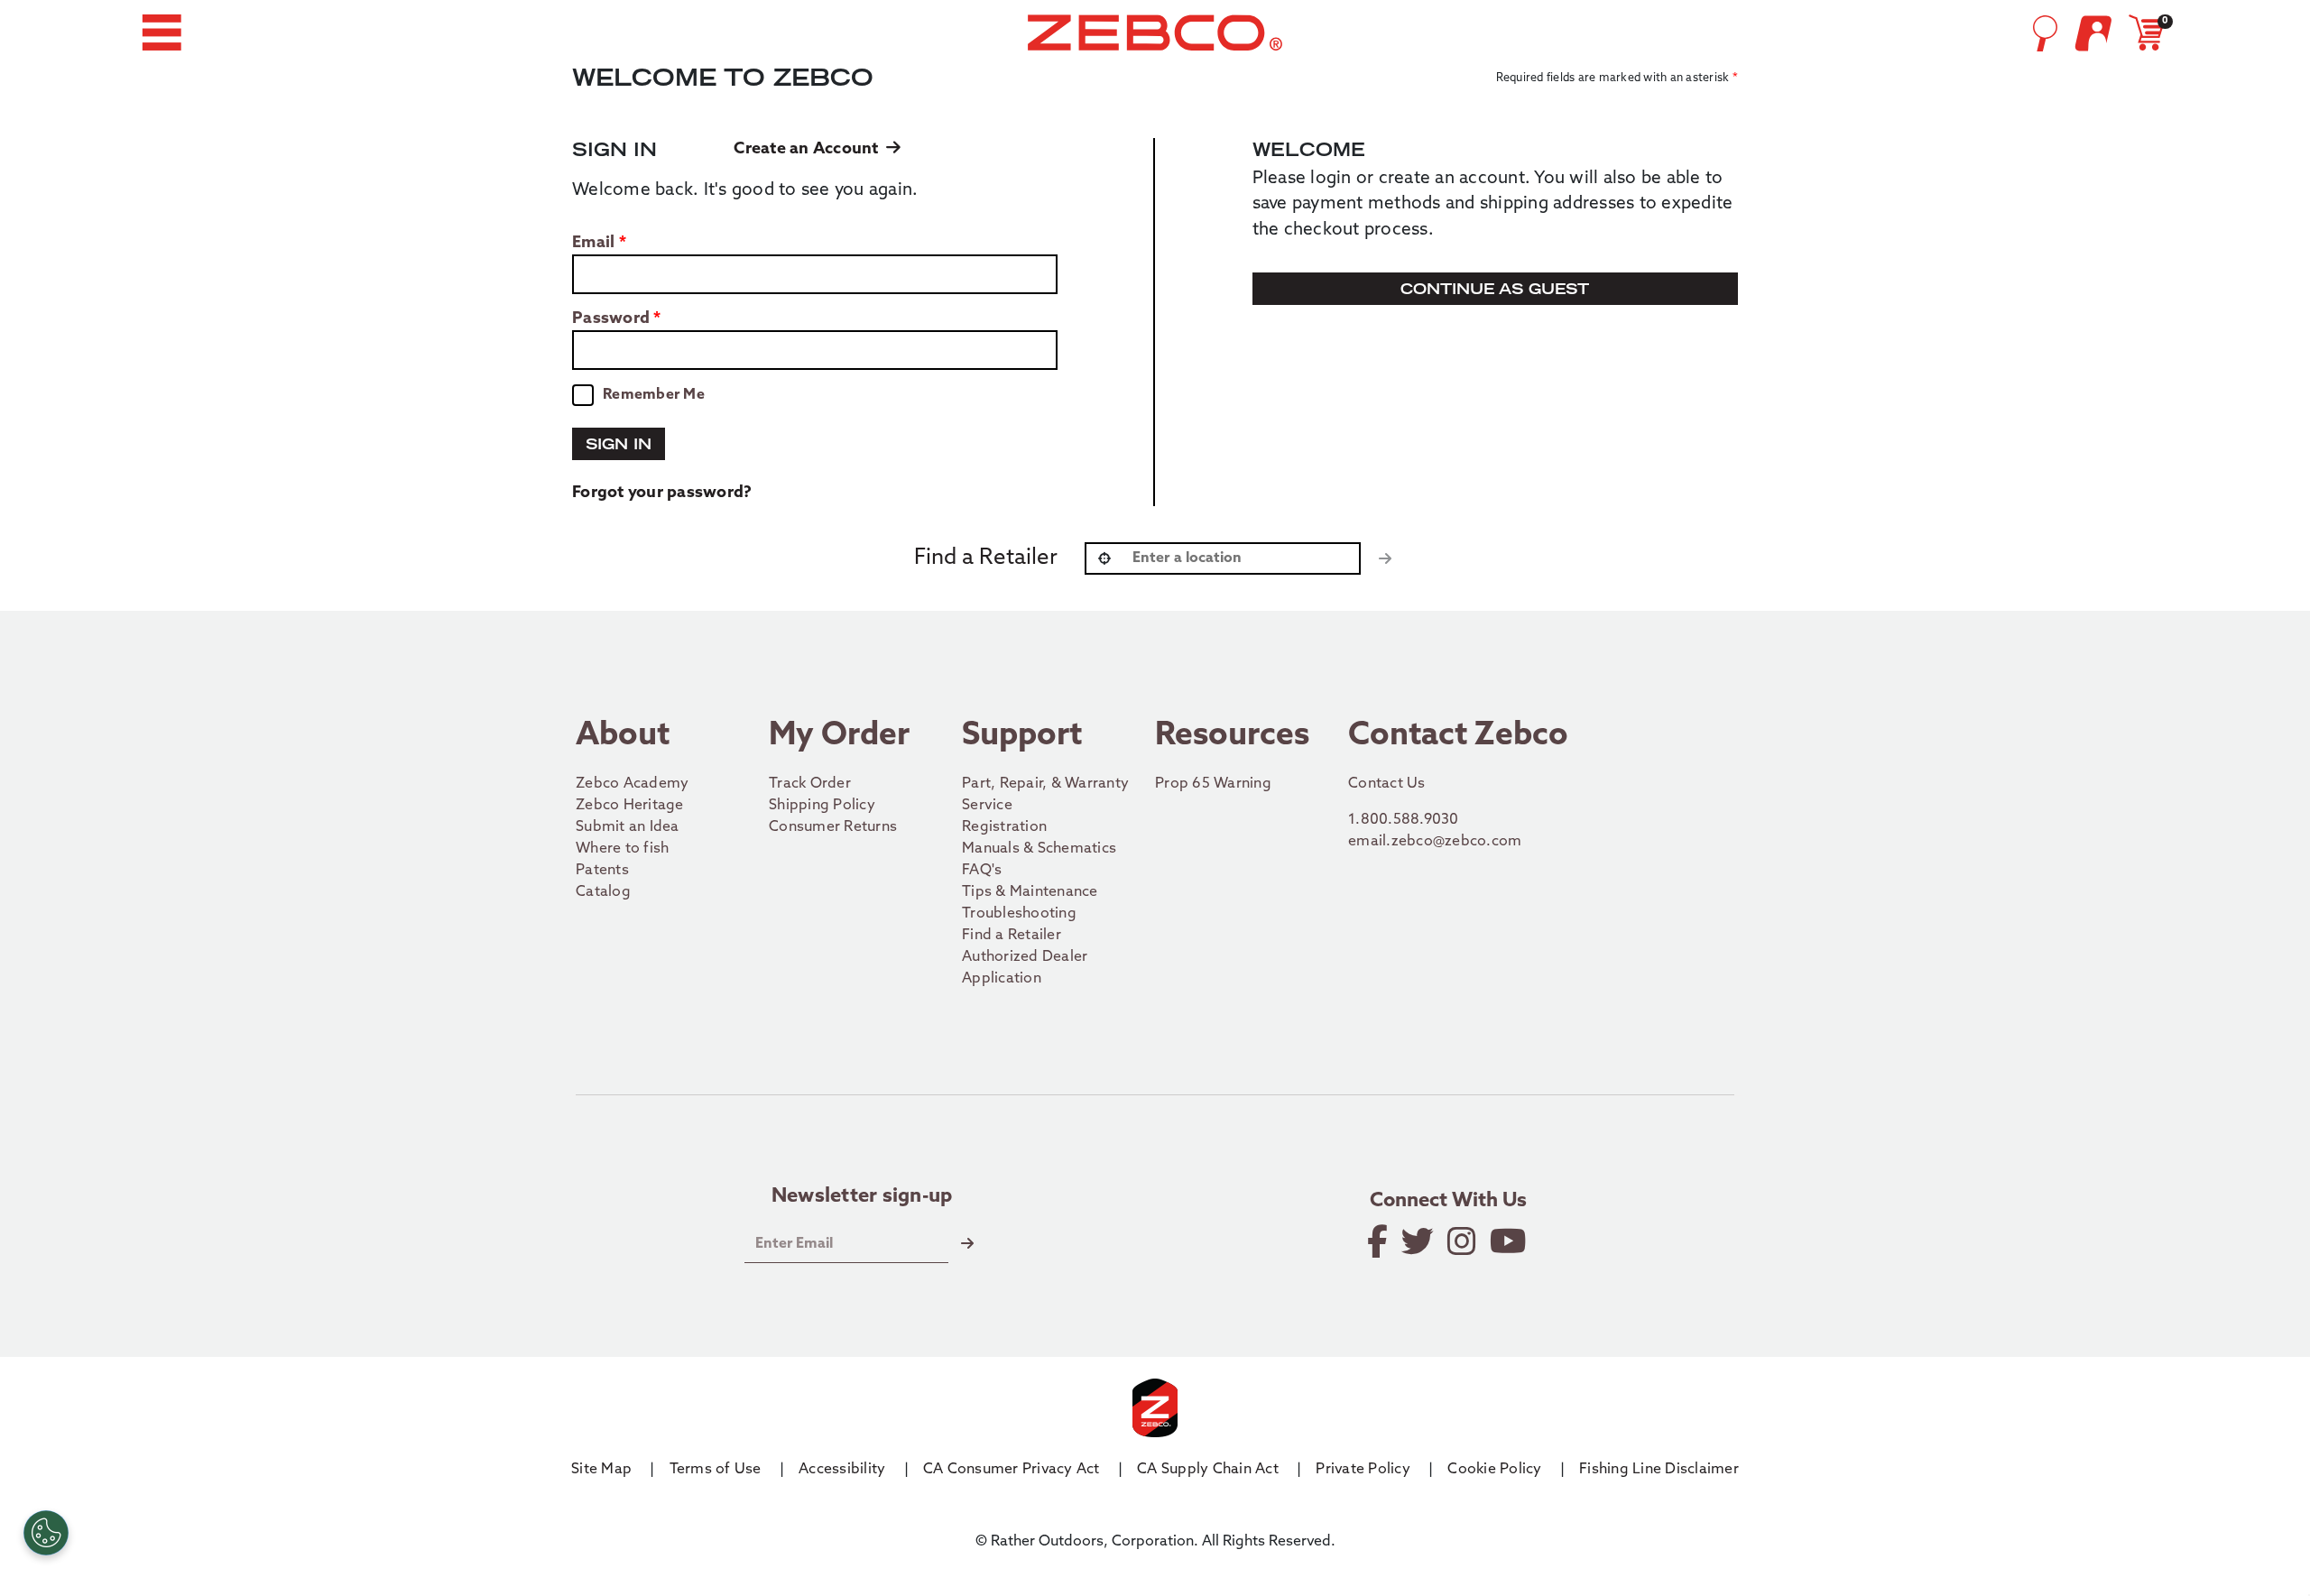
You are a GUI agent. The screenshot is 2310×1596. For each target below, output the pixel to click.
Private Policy (1363, 1470)
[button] (162, 32)
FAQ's (982, 871)
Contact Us (1387, 784)
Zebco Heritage (630, 806)
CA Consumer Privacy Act (1012, 1470)
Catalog (603, 892)
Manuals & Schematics (1039, 849)
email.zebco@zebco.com (1493, 841)
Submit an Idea (628, 827)
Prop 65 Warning (1213, 784)
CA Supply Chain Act (1208, 1470)
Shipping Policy (822, 806)
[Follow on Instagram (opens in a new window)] (1463, 1241)
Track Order (810, 784)
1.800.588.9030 (1491, 820)
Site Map (601, 1470)
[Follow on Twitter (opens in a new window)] (1419, 1241)
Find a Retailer (1012, 936)
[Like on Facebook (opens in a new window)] (1379, 1241)
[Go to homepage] (1155, 32)
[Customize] (46, 1533)
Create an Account (810, 150)
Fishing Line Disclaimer (1659, 1470)
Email (593, 244)
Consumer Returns (833, 827)
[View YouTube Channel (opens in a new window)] (1510, 1241)
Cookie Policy (1494, 1470)
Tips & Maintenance (1030, 892)
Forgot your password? (662, 494)
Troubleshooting (1019, 914)
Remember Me (654, 395)
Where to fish (622, 849)
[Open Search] (2045, 33)
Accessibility (842, 1470)
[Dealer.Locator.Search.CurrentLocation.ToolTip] (1104, 558)
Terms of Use (716, 1470)
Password (611, 319)
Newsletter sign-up (862, 1197)
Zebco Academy (632, 784)
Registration (1004, 827)
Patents (602, 871)
